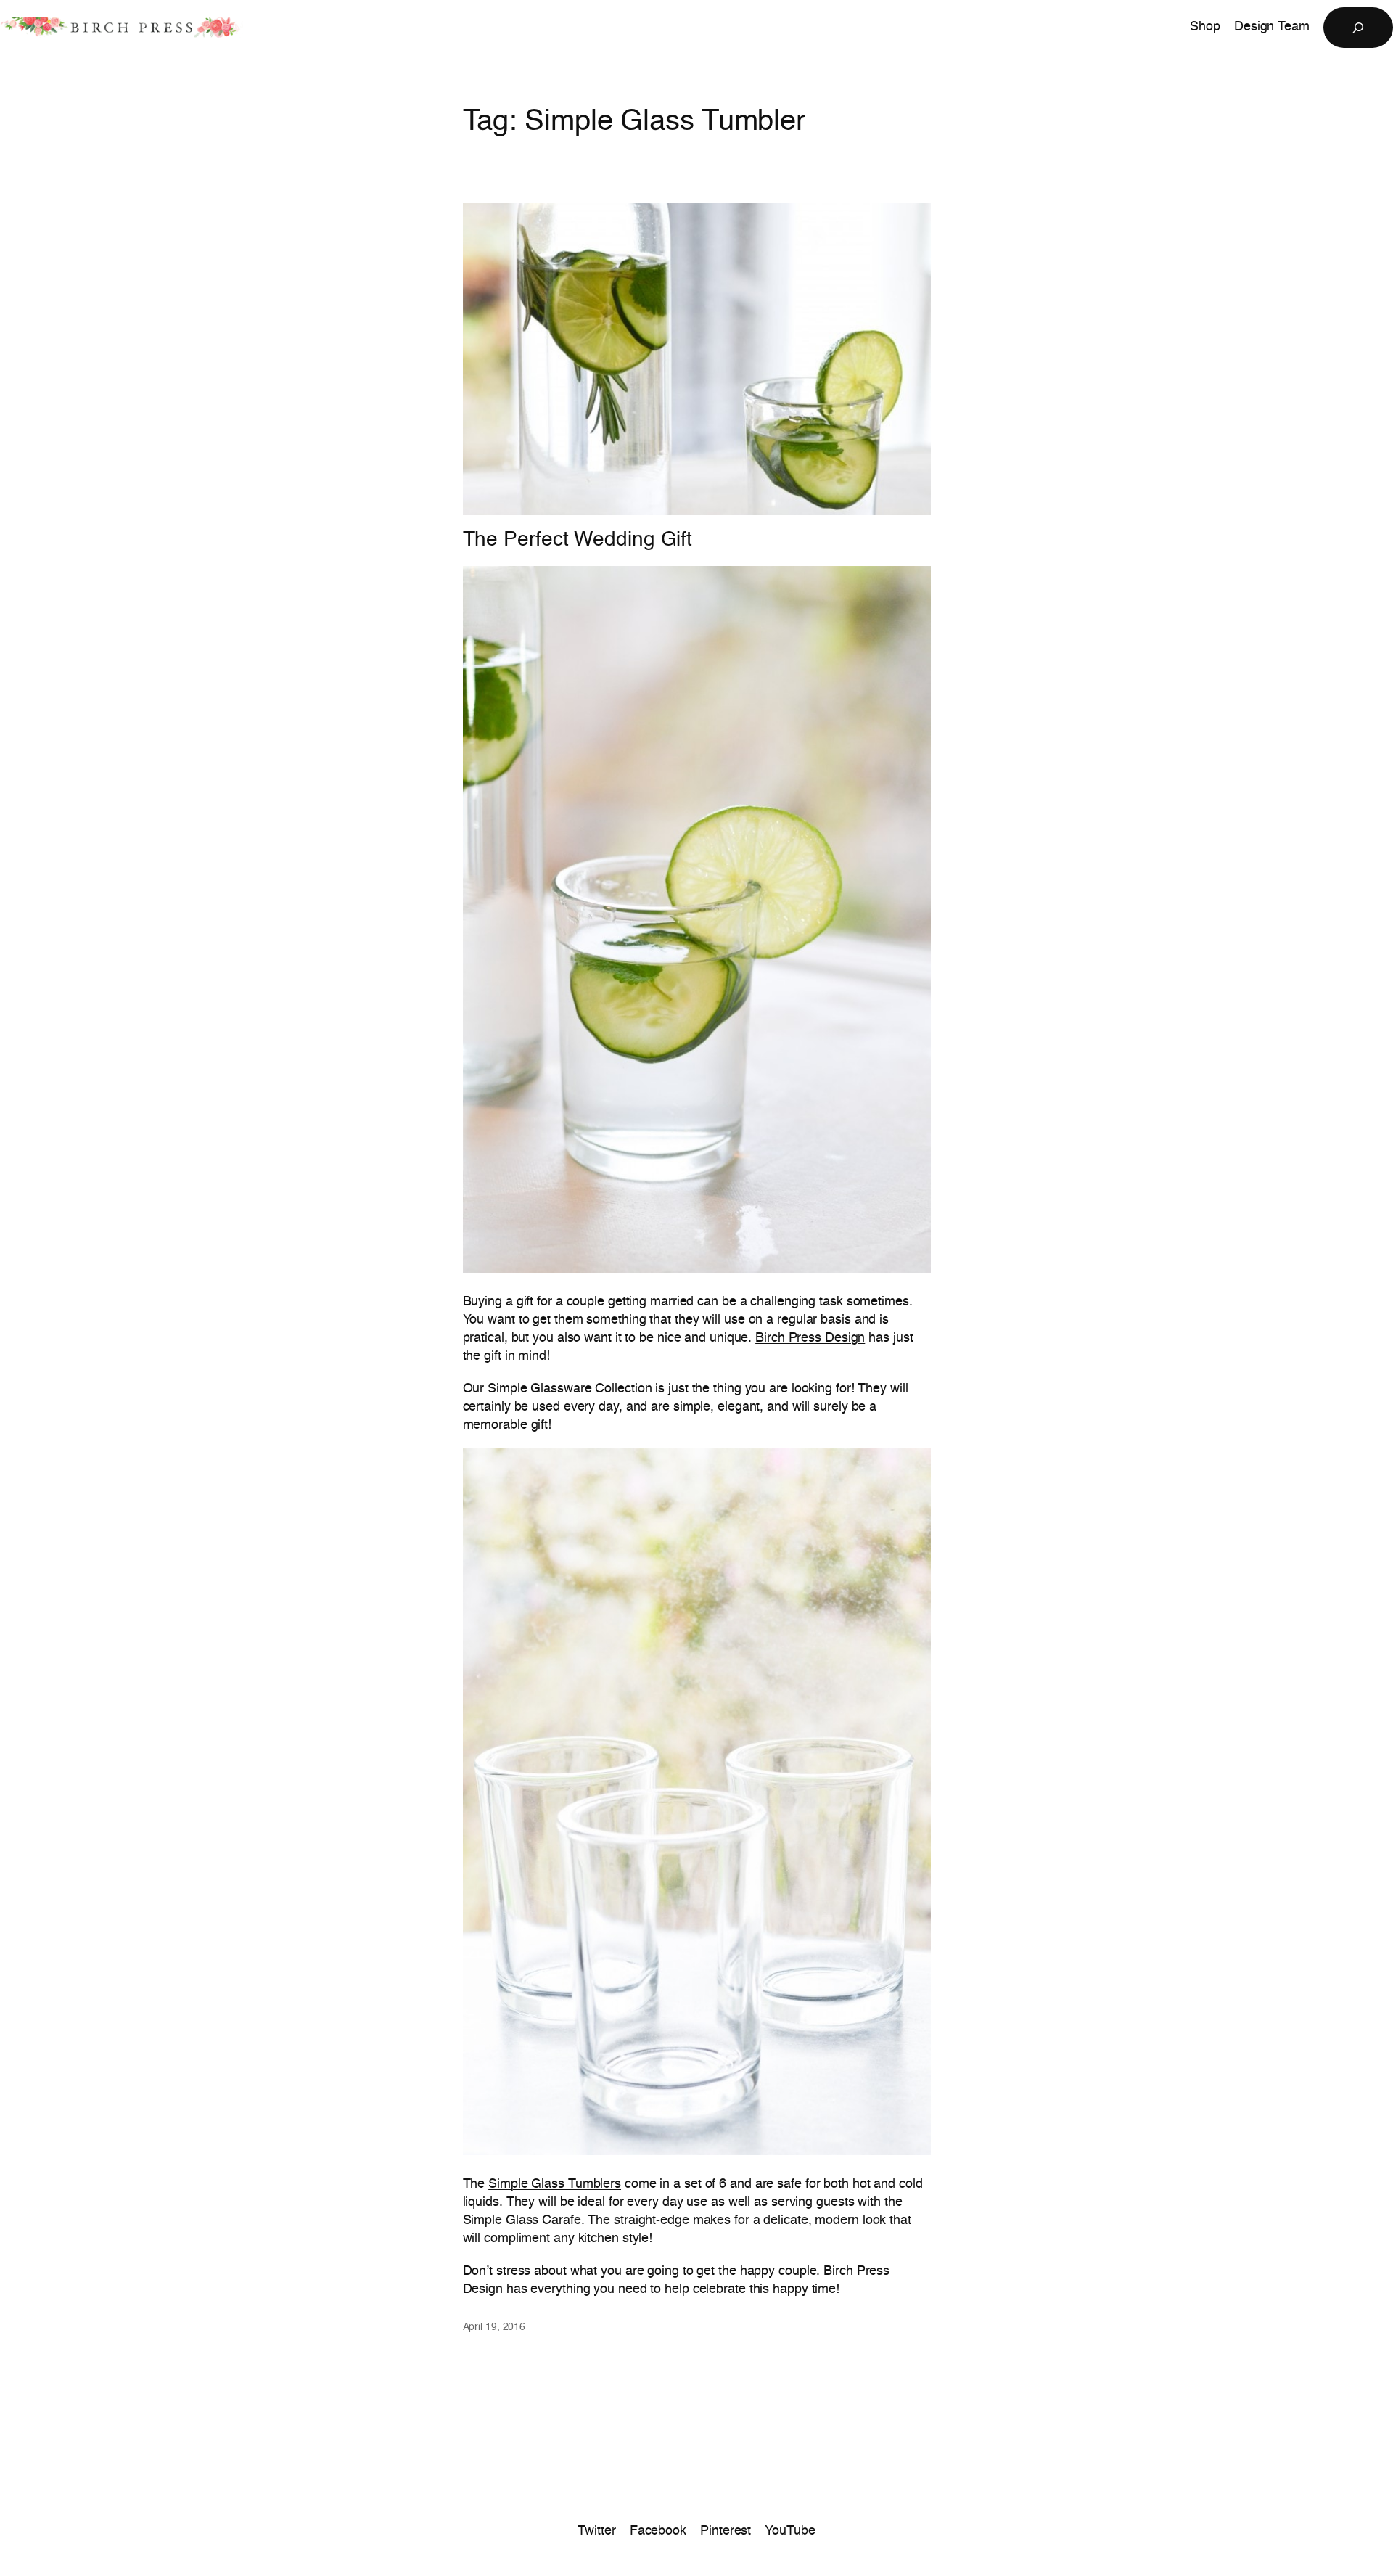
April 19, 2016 (494, 2327)
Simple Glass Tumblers (555, 2184)
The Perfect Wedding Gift (578, 540)
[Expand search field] (1358, 28)
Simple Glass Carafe (522, 2220)
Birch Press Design (810, 1338)
